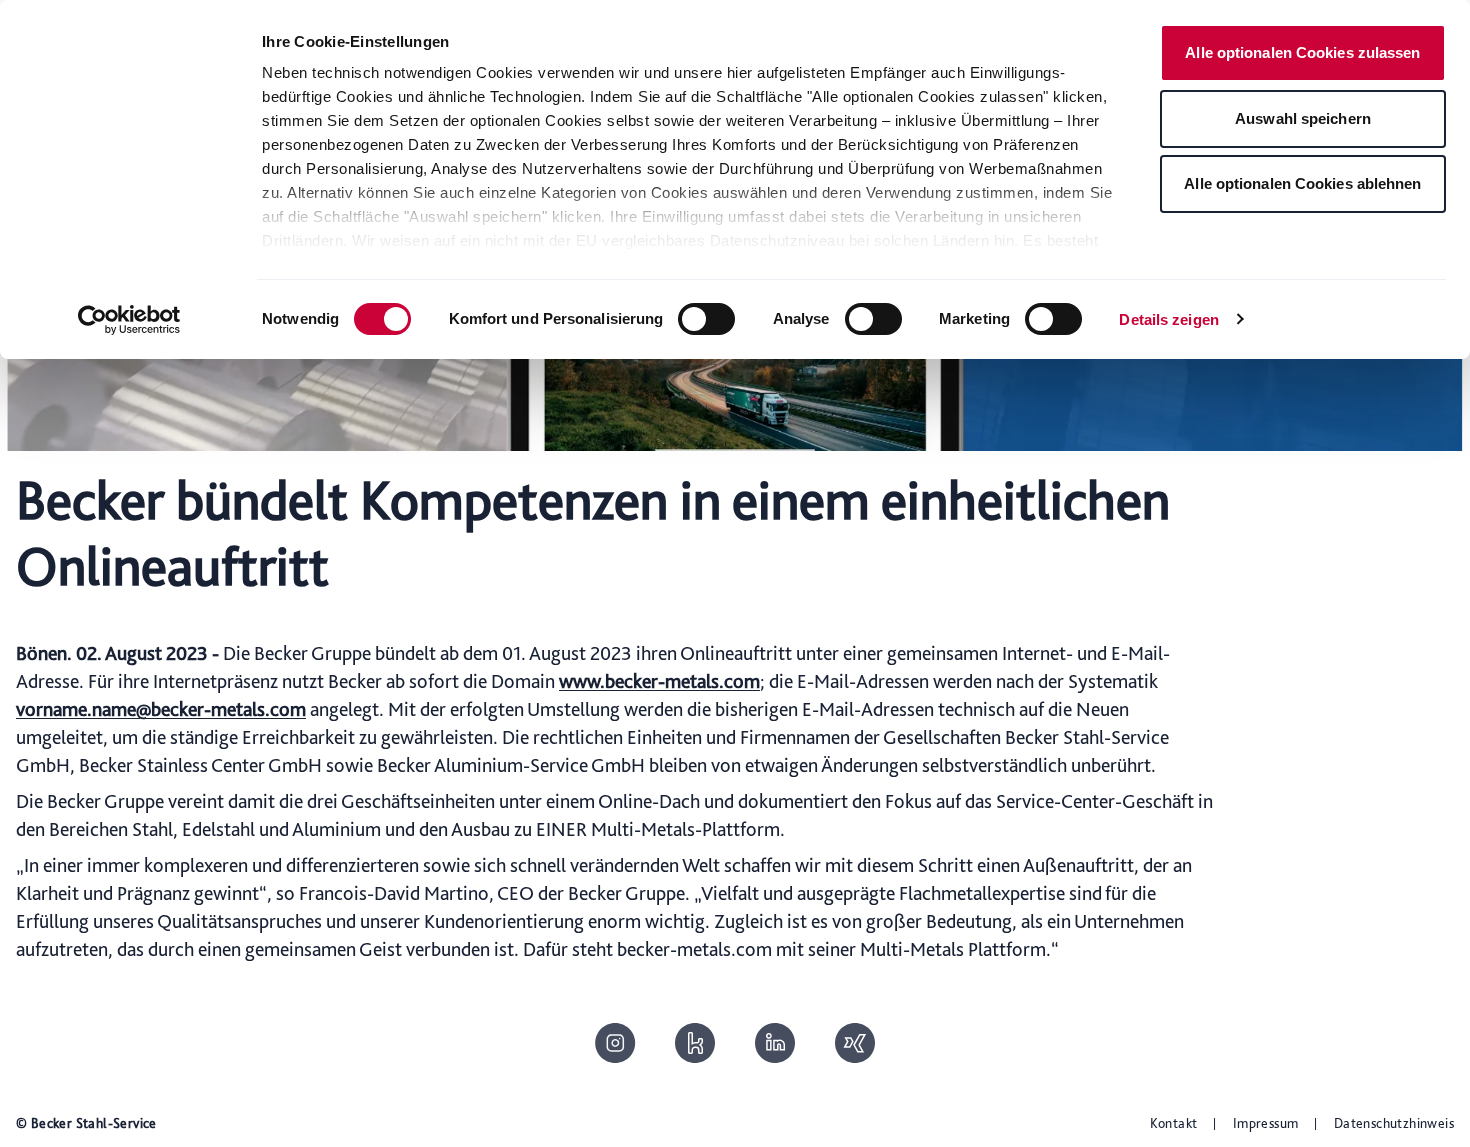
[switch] (706, 319)
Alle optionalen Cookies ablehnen (1302, 183)
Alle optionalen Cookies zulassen (1302, 52)
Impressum (1266, 1123)
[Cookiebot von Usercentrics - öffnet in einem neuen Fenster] (129, 320)
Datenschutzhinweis (1394, 1123)
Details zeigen (1168, 319)
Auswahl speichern (1303, 118)
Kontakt (1174, 1123)
